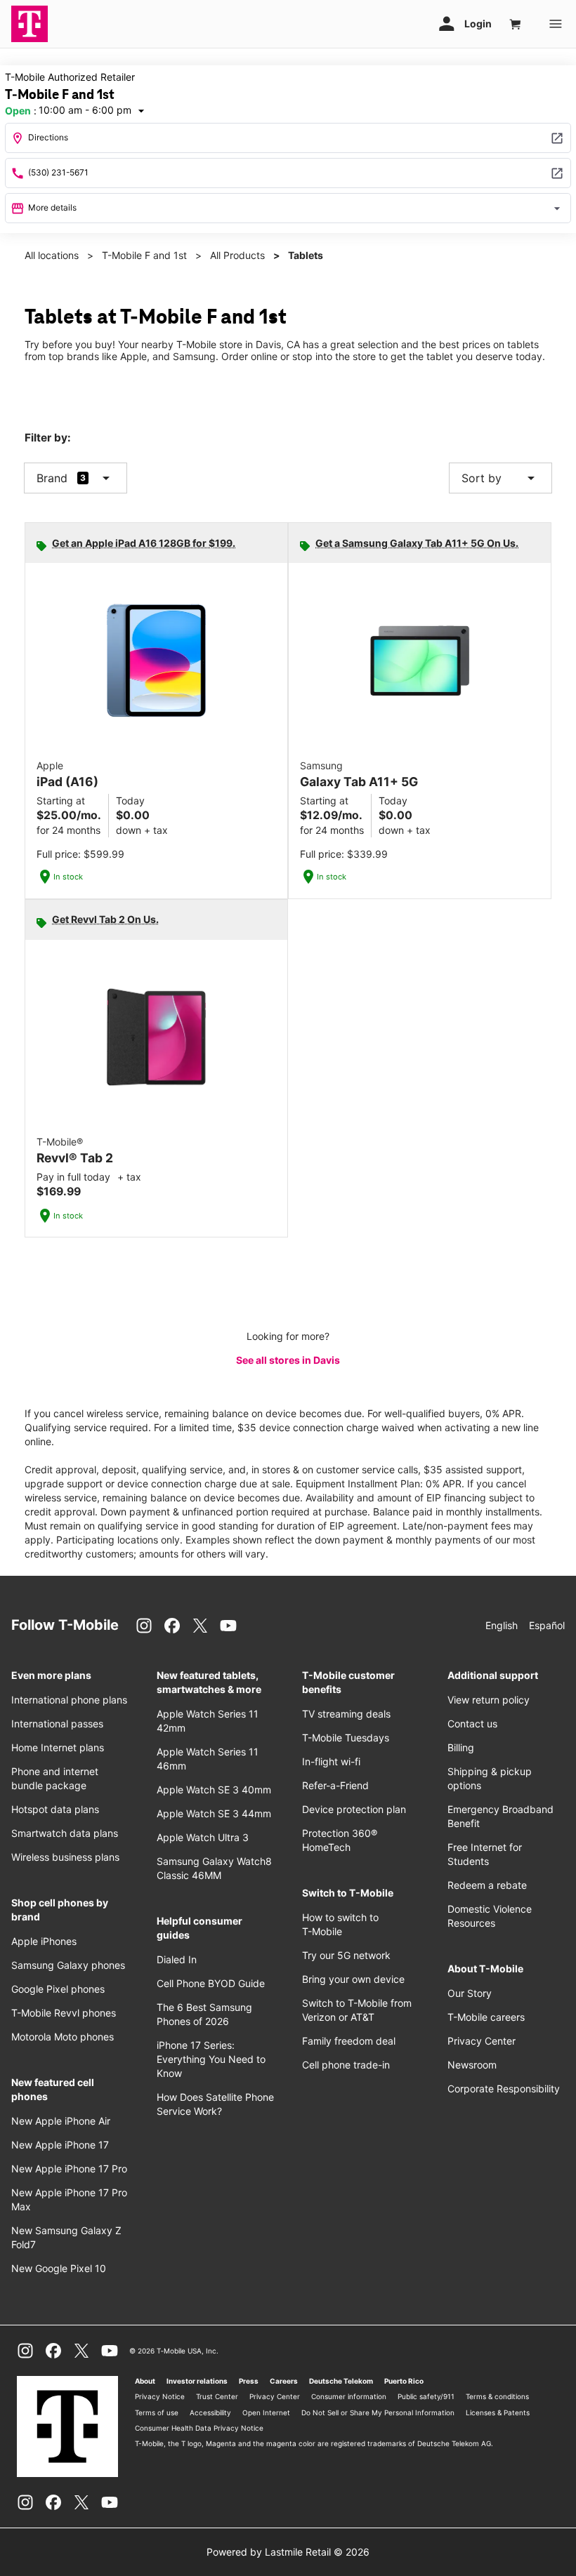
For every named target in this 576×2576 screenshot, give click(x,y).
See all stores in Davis (288, 1360)
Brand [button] (52, 478)
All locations (52, 255)
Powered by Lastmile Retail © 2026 (288, 2552)
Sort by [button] (500, 478)
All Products (237, 255)
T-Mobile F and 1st (144, 255)
